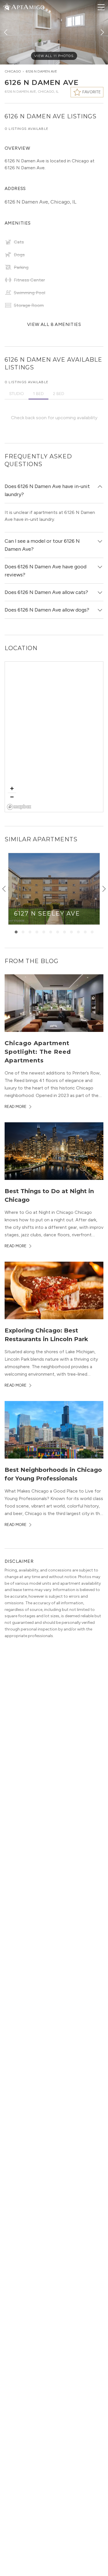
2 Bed (59, 394)
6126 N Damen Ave (41, 71)
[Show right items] (104, 889)
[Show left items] (4, 889)
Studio (17, 394)
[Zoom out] (12, 797)
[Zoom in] (12, 788)
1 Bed (38, 394)
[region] (54, 737)
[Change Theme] (7, 7)
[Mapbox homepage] (19, 807)
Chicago (13, 71)
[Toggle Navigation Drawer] (101, 7)
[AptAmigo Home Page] (27, 6)
